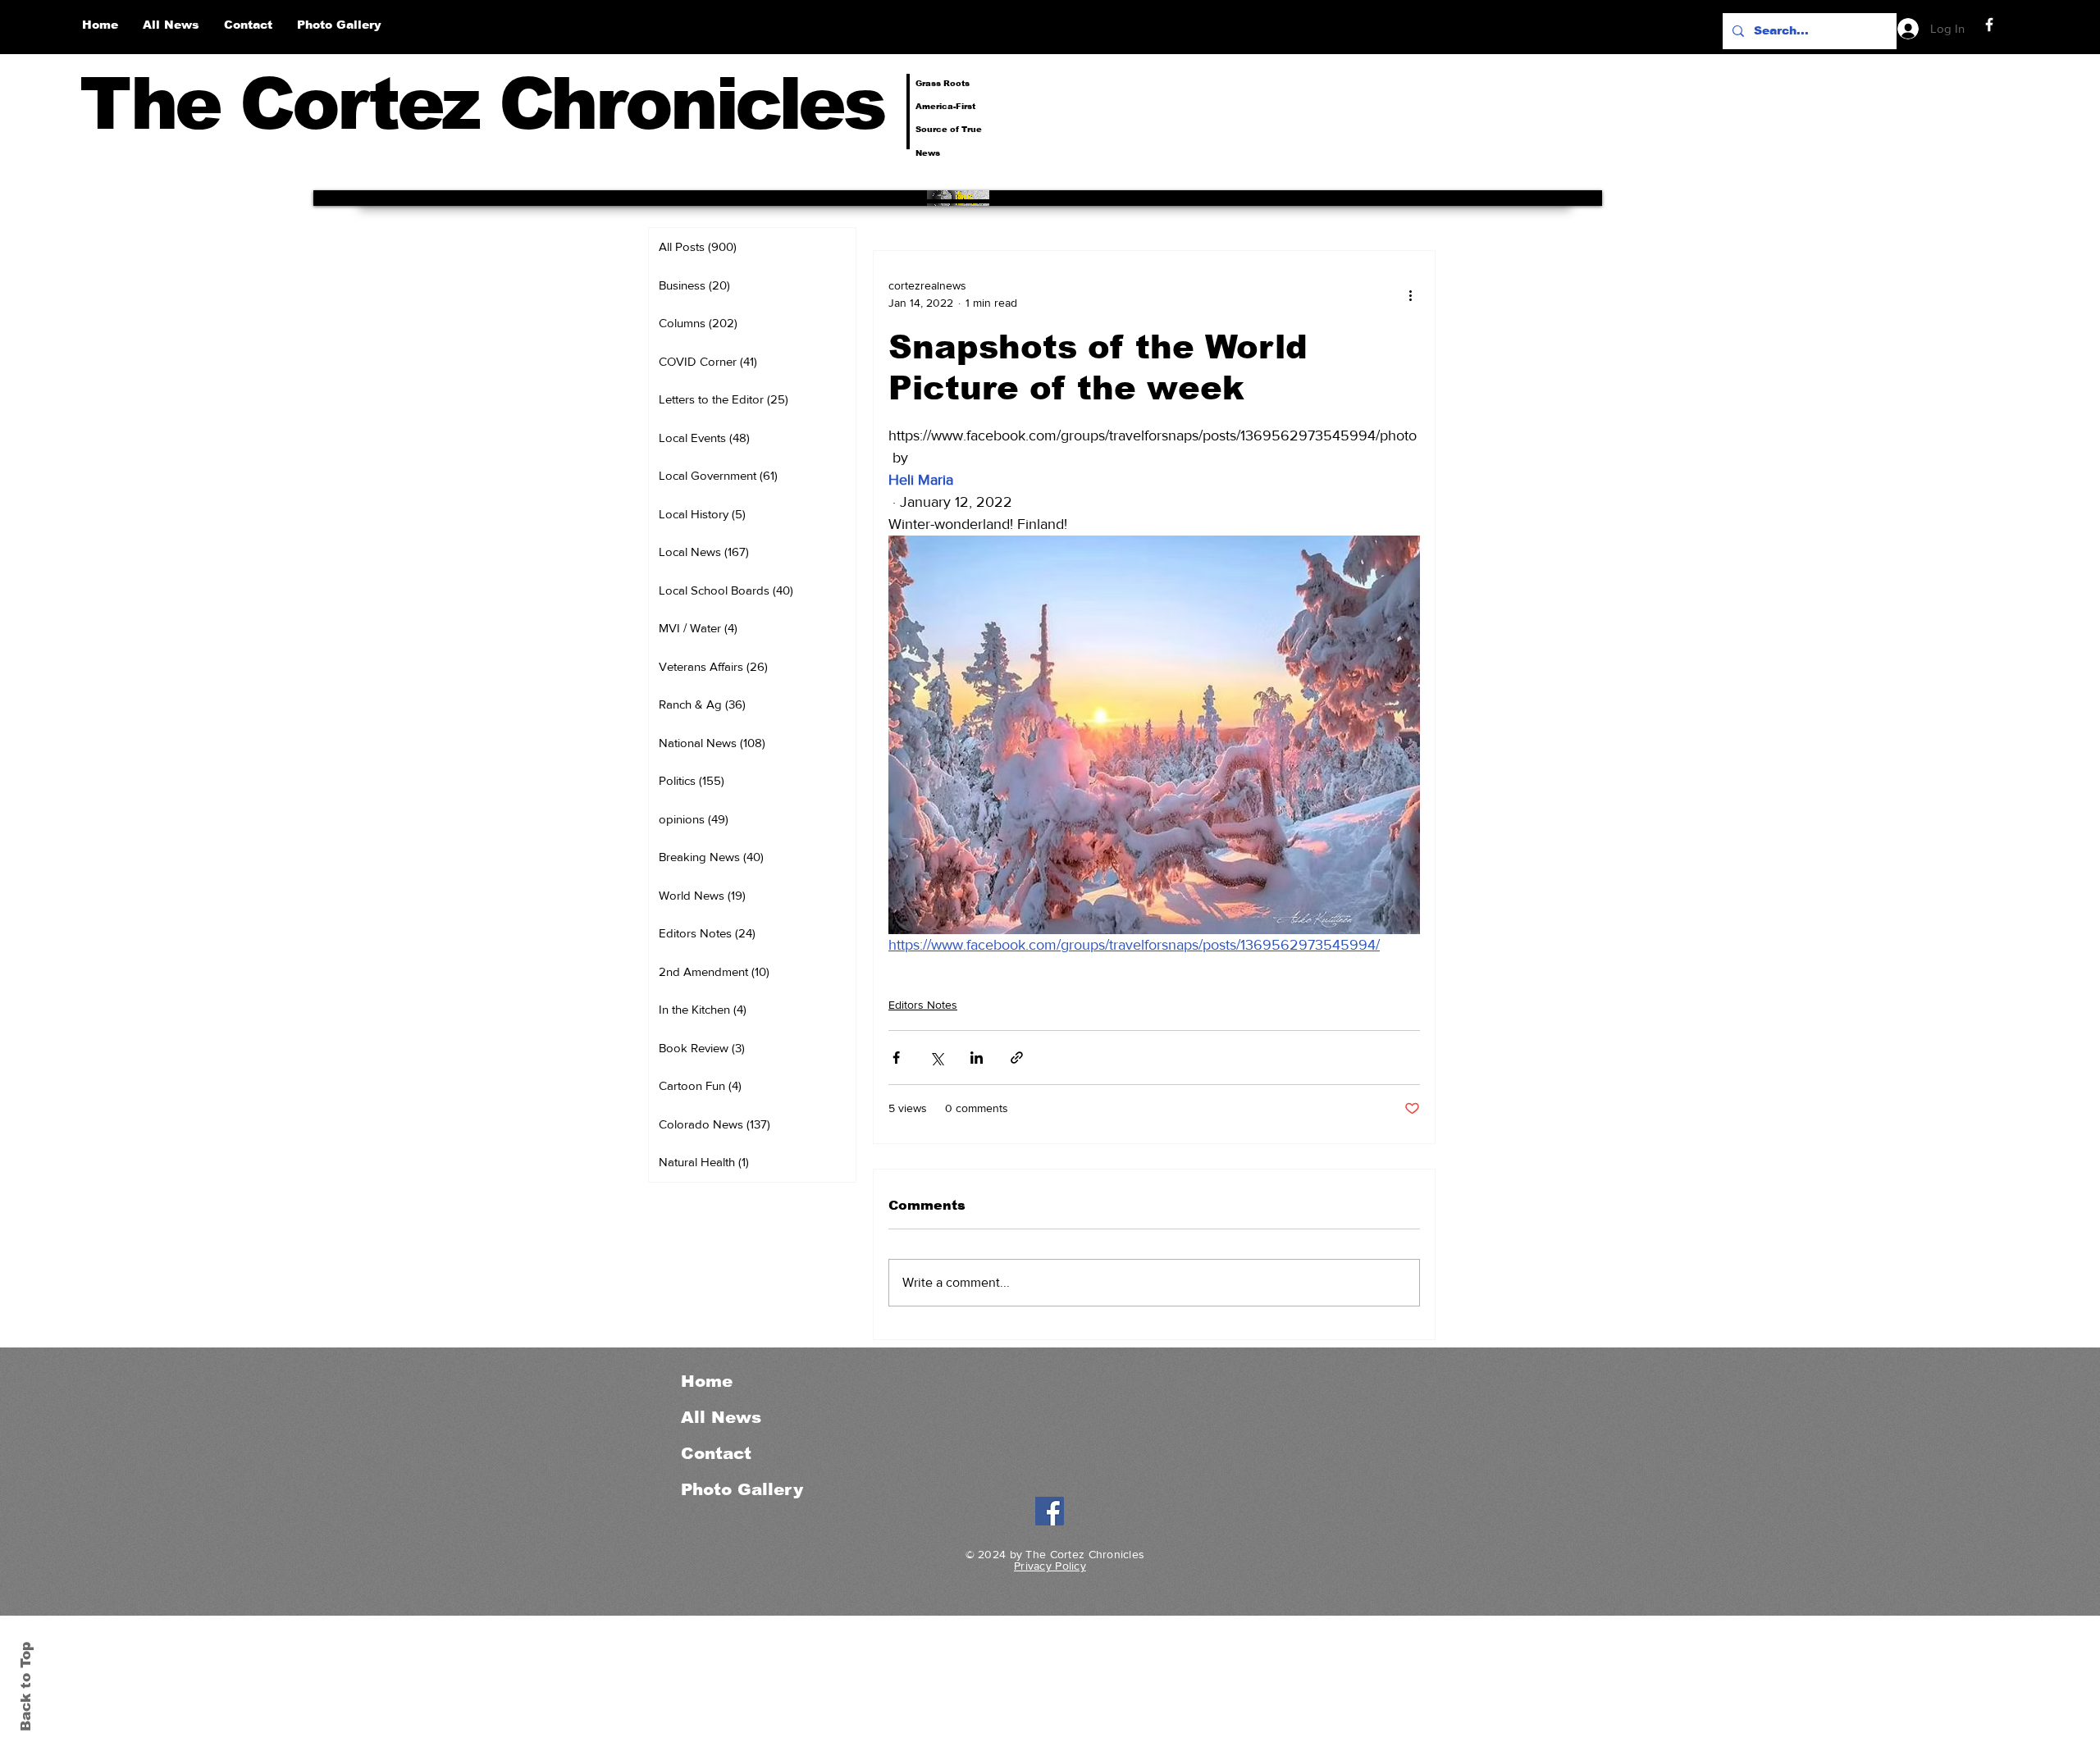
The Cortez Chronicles (482, 104)
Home (707, 1381)
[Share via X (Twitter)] (936, 1058)
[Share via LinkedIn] (977, 1058)
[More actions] (1410, 294)
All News (721, 1417)
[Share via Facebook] (896, 1058)
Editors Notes (923, 1005)
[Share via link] (1017, 1058)
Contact (716, 1453)
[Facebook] (1989, 25)
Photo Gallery (742, 1489)
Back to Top (26, 1687)
